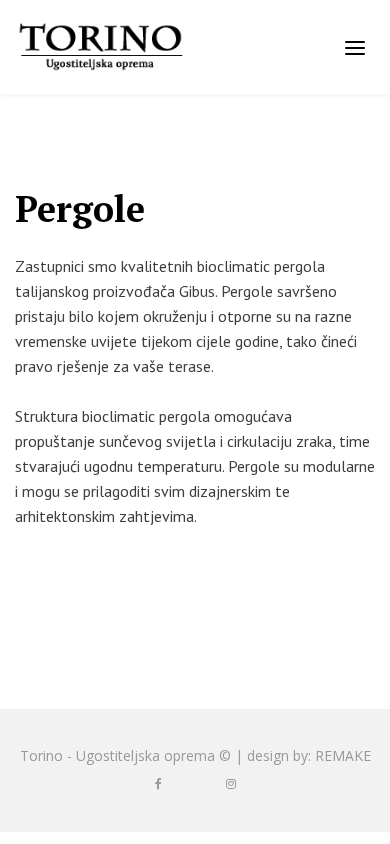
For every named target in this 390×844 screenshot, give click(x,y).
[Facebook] (158, 784)
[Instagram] (231, 784)
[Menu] (355, 47)
